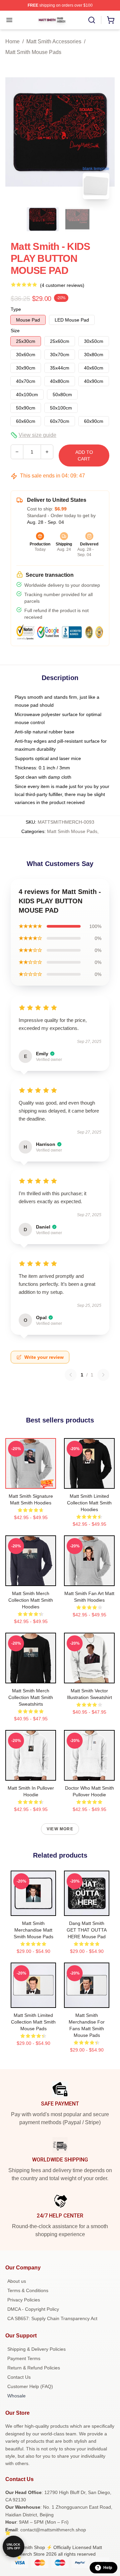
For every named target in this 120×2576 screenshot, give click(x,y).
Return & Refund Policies (34, 2368)
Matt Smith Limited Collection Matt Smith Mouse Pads (33, 2022)
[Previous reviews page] (71, 1375)
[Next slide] (104, 132)
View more (60, 1829)
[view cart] (111, 20)
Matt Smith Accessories (54, 41)
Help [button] (108, 2568)
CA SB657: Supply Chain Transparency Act (52, 2318)
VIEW (31, 1482)
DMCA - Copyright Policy (33, 2309)
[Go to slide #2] (77, 219)
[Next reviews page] (103, 1375)
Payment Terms (24, 2358)
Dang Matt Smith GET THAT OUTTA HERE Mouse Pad (87, 1930)
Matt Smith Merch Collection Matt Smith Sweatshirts (31, 1697)
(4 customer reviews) (62, 285)
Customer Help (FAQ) (30, 2386)
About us (17, 2281)
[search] (92, 20)
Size (15, 331)
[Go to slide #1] (43, 219)
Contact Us (19, 2377)
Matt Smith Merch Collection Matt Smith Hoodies (31, 1600)
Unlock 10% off (13, 2547)
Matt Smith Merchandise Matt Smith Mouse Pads (33, 1930)
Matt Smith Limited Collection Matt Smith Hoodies (89, 1503)
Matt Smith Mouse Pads (33, 52)
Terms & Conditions (28, 2290)
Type (16, 309)
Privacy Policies (24, 2300)
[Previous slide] (16, 132)
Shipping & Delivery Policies (36, 2349)
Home (12, 41)
